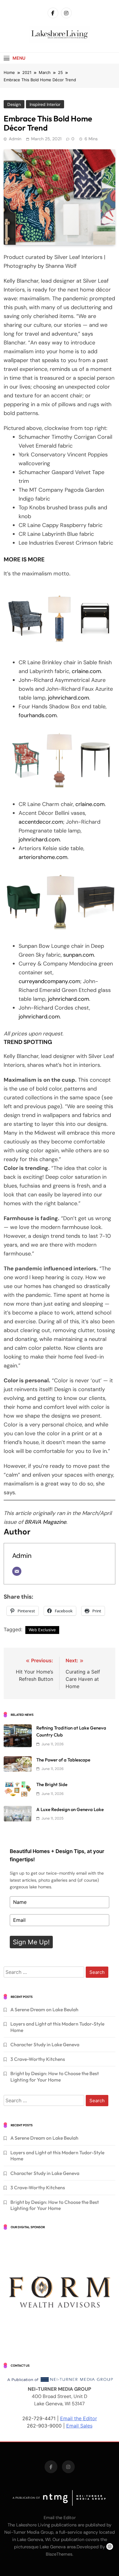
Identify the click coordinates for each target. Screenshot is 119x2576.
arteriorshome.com (43, 857)
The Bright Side (52, 1784)
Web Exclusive (42, 1630)
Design (14, 104)
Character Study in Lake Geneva (45, 2044)
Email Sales (79, 2426)
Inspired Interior (45, 104)
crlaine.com (86, 671)
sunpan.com (79, 955)
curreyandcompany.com (49, 981)
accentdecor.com (41, 822)
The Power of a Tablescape (63, 1760)
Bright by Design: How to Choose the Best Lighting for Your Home (55, 2076)
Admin (15, 139)
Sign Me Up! (31, 1942)
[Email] (17, 1571)
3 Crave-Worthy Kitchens (38, 2059)
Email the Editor (79, 2418)
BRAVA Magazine (45, 1522)
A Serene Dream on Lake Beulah (44, 2009)
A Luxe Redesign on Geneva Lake (70, 1809)
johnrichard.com (69, 698)
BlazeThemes (59, 2554)
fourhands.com (38, 715)
